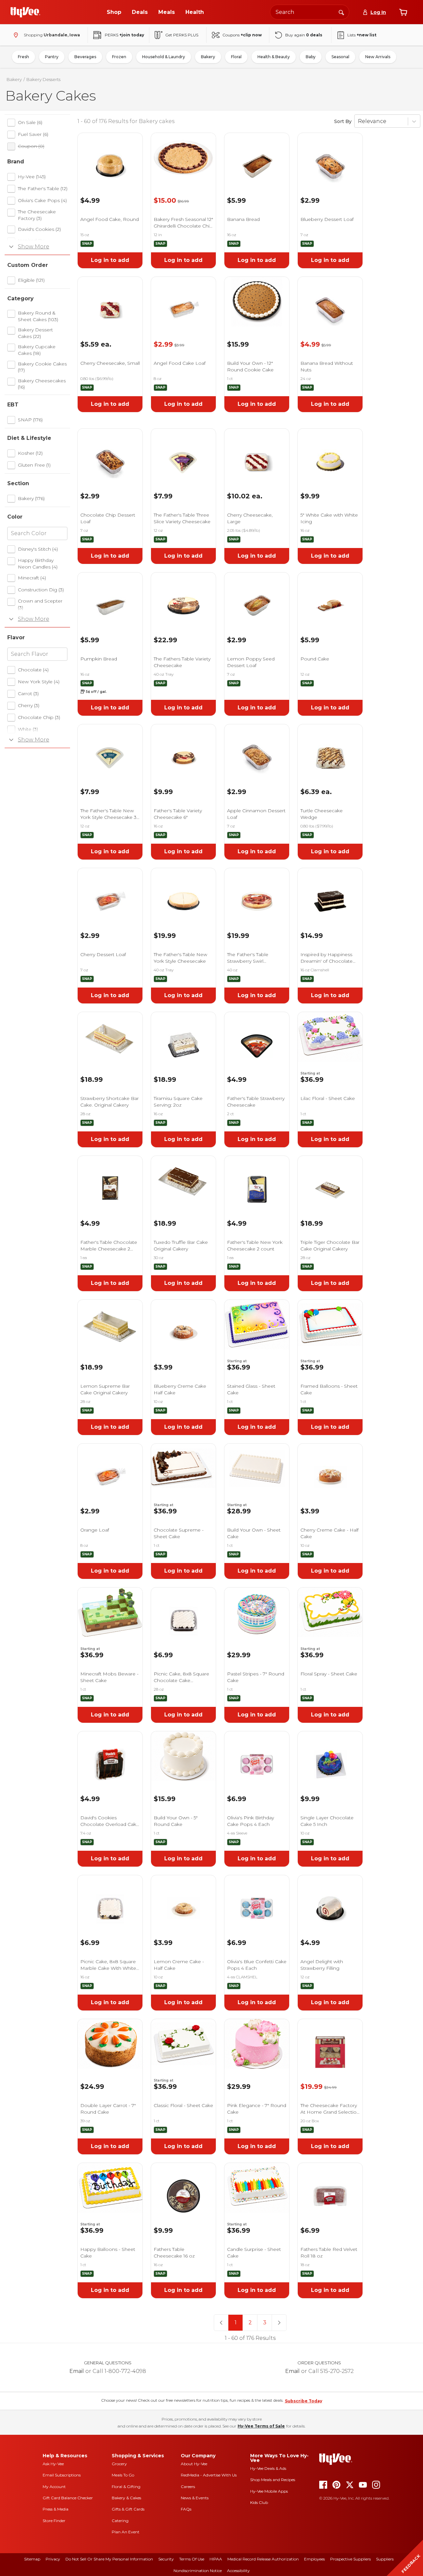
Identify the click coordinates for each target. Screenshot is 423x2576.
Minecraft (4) (32, 578)
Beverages (85, 57)
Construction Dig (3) (41, 590)
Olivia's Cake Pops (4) (42, 200)
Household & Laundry (164, 57)
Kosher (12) (30, 453)
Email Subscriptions (62, 2475)
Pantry (52, 57)
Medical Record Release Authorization (263, 2559)
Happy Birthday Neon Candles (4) (38, 564)
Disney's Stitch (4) (38, 549)
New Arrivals (378, 57)
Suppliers (385, 2559)
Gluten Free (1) (34, 465)
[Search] (341, 12)
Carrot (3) (28, 694)
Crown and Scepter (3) (40, 604)
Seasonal (340, 57)
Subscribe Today (304, 2401)
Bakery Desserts (43, 79)
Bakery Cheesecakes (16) (42, 384)
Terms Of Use (192, 2559)
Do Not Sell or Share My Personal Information (109, 2559)
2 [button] (250, 2323)
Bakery (208, 57)
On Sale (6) (30, 122)
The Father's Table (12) (43, 189)
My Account (54, 2487)
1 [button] (236, 2323)
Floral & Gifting (126, 2487)
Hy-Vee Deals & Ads (268, 2468)
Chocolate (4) (33, 670)
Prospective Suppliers (350, 2559)
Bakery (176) (31, 498)
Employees (314, 2559)
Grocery (119, 2464)
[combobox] (310, 12)
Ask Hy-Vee (53, 2464)
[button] (221, 2323)
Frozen (119, 57)
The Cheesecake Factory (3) (37, 215)
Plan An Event (126, 2532)
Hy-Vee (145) (32, 177)
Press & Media (56, 2509)
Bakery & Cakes (126, 2498)
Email (77, 2371)
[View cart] (403, 12)
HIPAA (216, 2559)
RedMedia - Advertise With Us (209, 2475)
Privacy (53, 2559)
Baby (311, 57)
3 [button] (265, 2323)
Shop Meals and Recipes (273, 2480)
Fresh (23, 57)
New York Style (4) (39, 682)
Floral (236, 57)
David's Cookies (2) (39, 229)
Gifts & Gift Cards (128, 2509)
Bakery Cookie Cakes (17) (42, 367)
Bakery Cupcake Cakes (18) (37, 350)
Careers (188, 2487)
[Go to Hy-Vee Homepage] (25, 12)
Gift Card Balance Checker (68, 2498)
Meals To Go (123, 2475)
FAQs (186, 2509)
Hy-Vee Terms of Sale (261, 2426)
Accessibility (238, 2571)
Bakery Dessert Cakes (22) (35, 333)
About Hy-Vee (194, 2464)
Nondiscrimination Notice (198, 2571)
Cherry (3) (29, 705)
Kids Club (259, 2502)
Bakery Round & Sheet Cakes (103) (38, 316)
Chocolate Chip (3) (39, 717)
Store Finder (54, 2521)
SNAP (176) (30, 420)
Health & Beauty (274, 57)
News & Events (195, 2498)
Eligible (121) (31, 280)
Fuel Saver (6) (33, 134)
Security (166, 2559)
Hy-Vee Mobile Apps (269, 2491)
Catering (120, 2521)
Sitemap (32, 2559)
